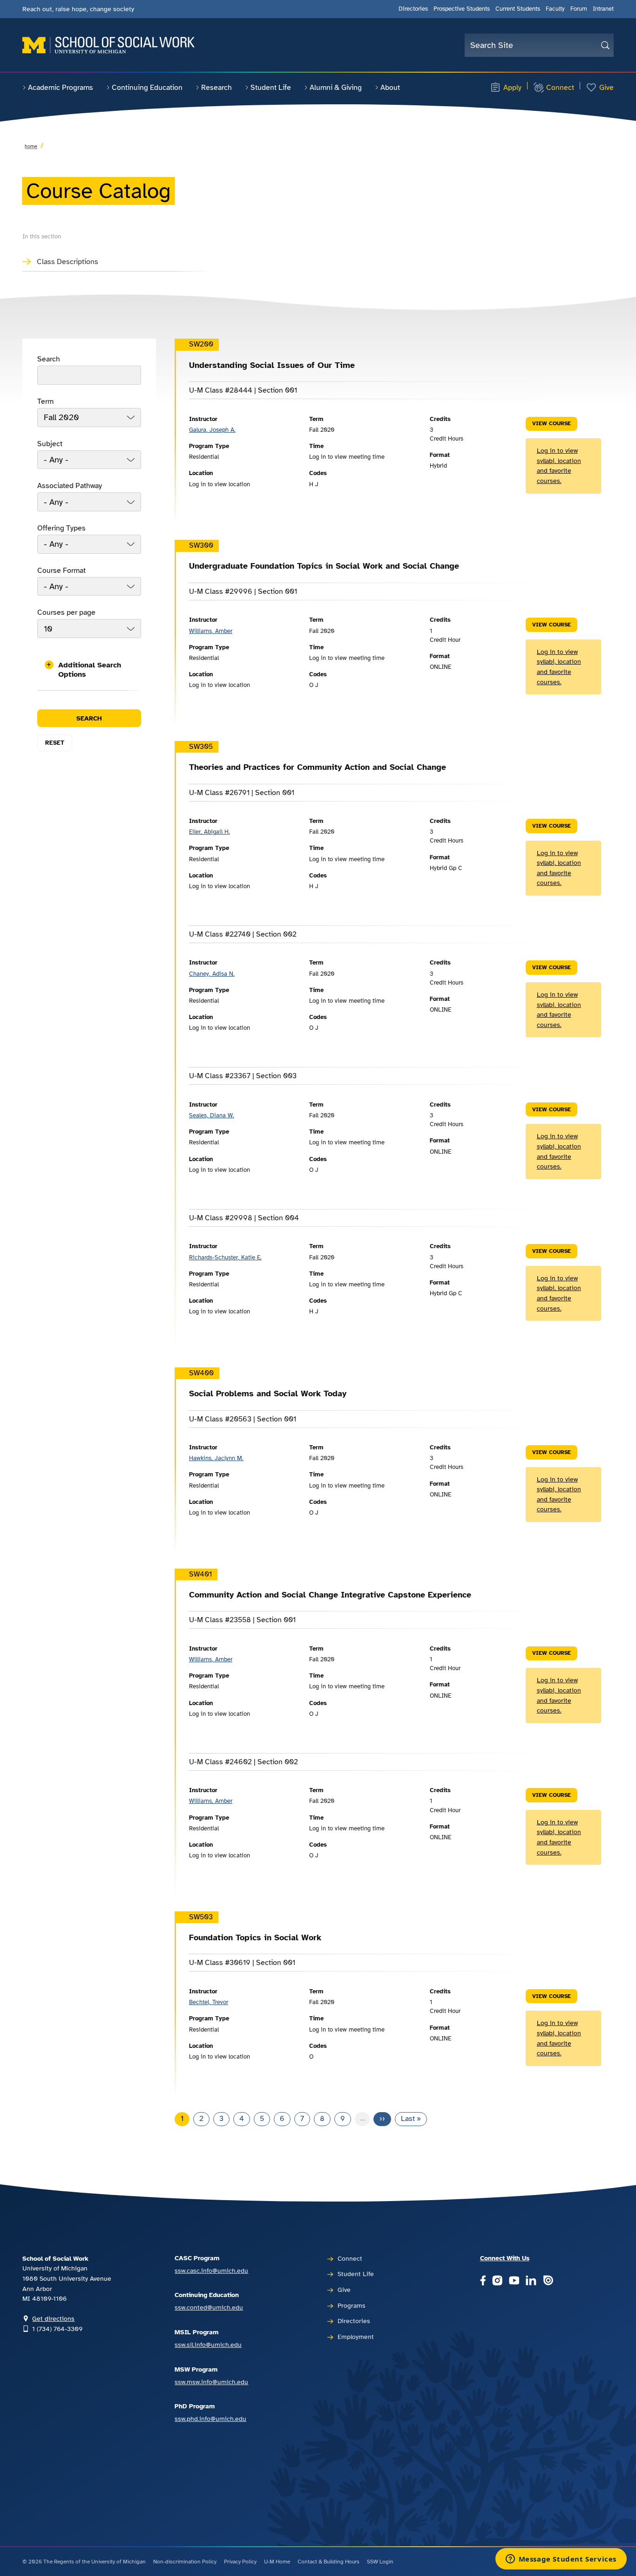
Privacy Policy (240, 2562)
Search (49, 359)
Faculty (555, 9)
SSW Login (380, 2562)
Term (45, 401)
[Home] (108, 45)
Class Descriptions (68, 262)
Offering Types (61, 528)
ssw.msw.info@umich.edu (211, 2382)
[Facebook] (483, 2281)
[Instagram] (497, 2281)
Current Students (518, 9)
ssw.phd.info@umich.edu (210, 2419)
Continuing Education (147, 88)
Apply (512, 88)
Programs (352, 2305)
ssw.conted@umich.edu (209, 2307)
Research (217, 88)
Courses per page (66, 612)
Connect (560, 88)
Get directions (53, 2318)
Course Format (61, 571)
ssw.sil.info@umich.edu (208, 2345)
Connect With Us (505, 2258)
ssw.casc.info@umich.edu (211, 2270)
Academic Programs (61, 88)
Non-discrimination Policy (185, 2562)
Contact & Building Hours (328, 2562)
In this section (42, 237)
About (390, 88)
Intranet (603, 9)
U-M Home (277, 2562)
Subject (50, 444)
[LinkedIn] (531, 2281)
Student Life (271, 88)
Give (606, 88)
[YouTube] (514, 2281)
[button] (89, 670)
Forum (579, 9)
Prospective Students (462, 9)
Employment (356, 2337)
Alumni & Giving (336, 88)
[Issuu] (548, 2281)
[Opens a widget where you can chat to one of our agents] (561, 2560)
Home (31, 146)
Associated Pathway (70, 486)
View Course (551, 423)
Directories (413, 9)
